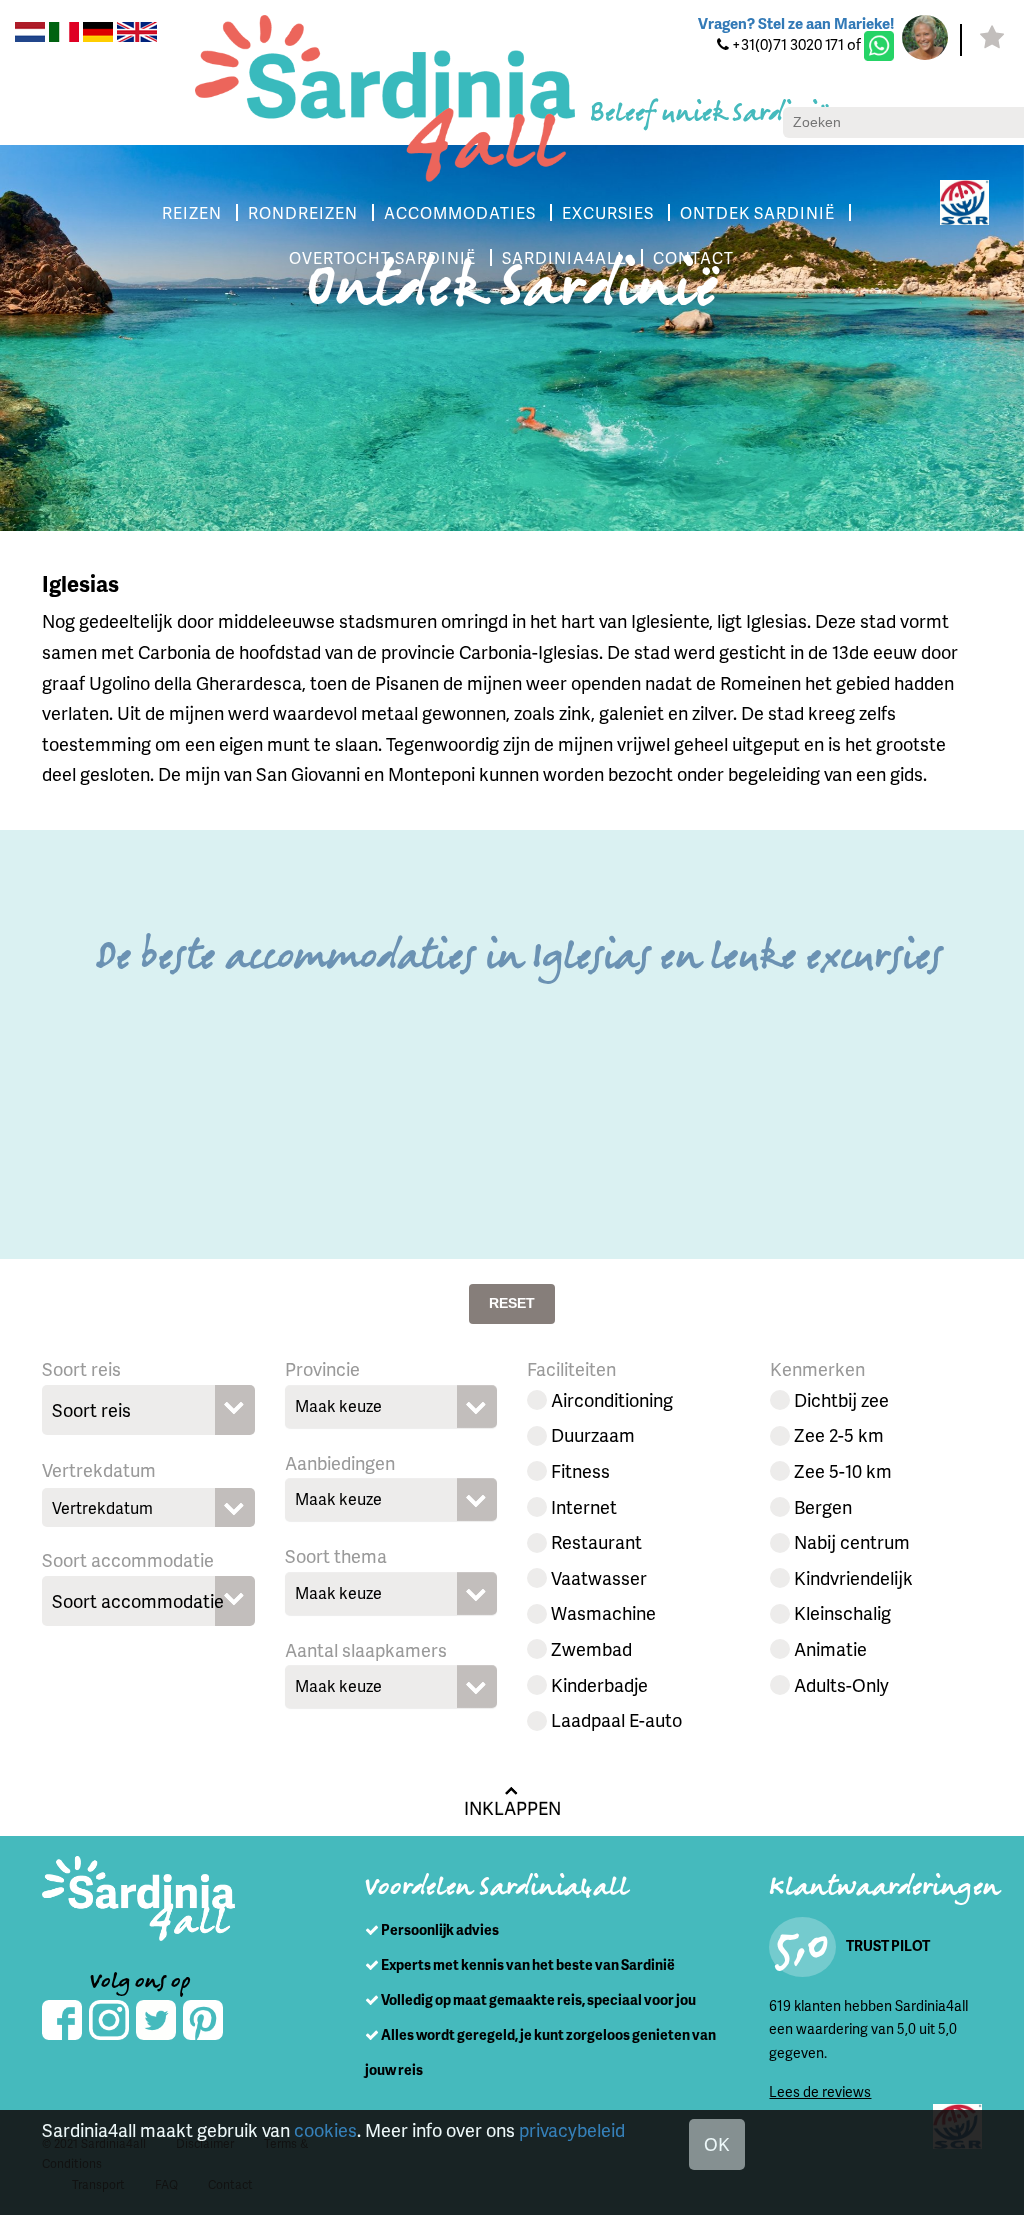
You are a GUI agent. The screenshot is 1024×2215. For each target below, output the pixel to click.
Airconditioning (612, 1399)
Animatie (830, 1648)
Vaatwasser (599, 1577)
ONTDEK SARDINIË (757, 212)
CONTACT (693, 257)
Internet (584, 1506)
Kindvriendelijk (853, 1577)
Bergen (823, 1506)
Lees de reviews (820, 2091)
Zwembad (591, 1648)
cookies (325, 2129)
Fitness (580, 1470)
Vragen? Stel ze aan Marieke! (796, 23)
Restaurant (596, 1541)
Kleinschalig (842, 1612)
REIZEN (192, 212)
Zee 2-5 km (839, 1434)
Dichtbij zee (841, 1399)
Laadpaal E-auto (616, 1719)
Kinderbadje (599, 1684)
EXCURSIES (608, 212)
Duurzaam (593, 1434)
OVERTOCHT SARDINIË (382, 257)
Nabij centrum (852, 1541)
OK (717, 2143)
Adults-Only (841, 1684)
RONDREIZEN (303, 212)
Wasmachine (603, 1612)
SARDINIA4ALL (564, 257)
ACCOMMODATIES (460, 212)
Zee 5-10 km (843, 1470)
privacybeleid (572, 2129)
